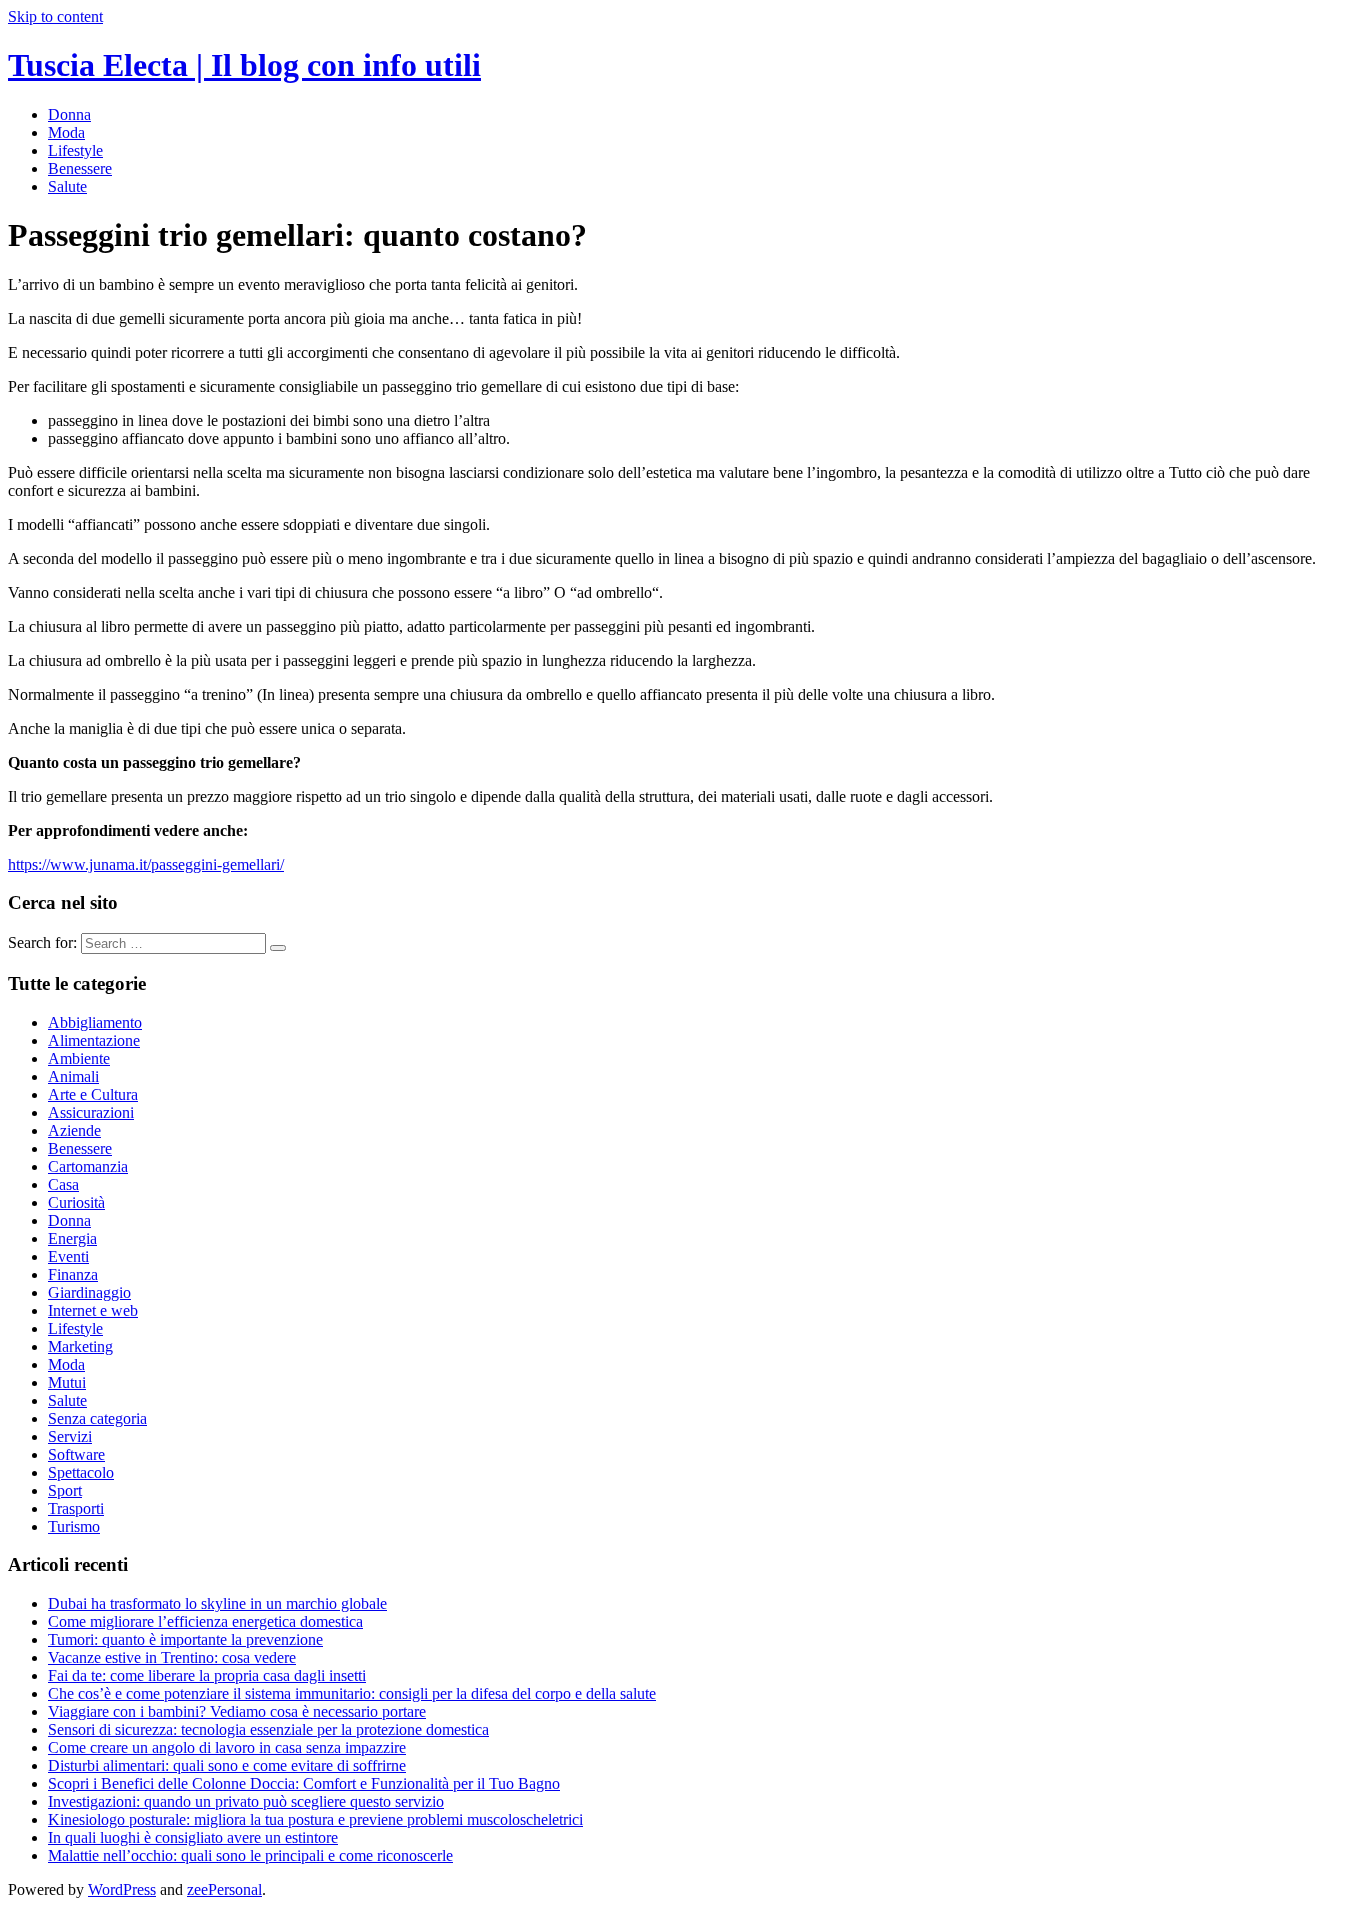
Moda (66, 132)
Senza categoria (97, 1418)
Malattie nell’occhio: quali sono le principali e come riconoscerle (250, 1855)
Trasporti (76, 1508)
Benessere (80, 168)
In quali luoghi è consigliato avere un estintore (193, 1837)
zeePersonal (224, 1889)
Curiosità (76, 1202)
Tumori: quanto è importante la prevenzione (185, 1639)
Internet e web (93, 1310)
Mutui (67, 1382)
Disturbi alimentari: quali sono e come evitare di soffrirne (227, 1765)
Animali (73, 1076)
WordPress (122, 1889)
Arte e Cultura (93, 1094)
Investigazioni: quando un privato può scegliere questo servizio (246, 1801)
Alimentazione (94, 1040)
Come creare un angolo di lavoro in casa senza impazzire (227, 1747)
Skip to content (55, 16)
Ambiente (79, 1058)
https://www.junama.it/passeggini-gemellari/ (146, 864)
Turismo (74, 1526)
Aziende (74, 1130)
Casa (63, 1184)
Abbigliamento (95, 1022)
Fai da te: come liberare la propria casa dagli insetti (207, 1675)
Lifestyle (75, 150)
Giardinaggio (89, 1292)
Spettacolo (81, 1472)
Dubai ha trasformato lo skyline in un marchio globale (217, 1603)
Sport (65, 1490)
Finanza (73, 1274)
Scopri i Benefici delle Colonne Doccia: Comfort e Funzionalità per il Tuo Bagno (304, 1783)
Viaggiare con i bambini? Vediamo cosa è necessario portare (237, 1711)
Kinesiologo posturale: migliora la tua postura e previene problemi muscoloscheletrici (315, 1819)
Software (76, 1454)
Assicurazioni (91, 1112)
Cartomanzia (88, 1166)
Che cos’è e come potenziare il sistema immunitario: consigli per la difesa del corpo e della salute (352, 1693)
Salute (67, 186)
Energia (72, 1238)
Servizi (70, 1436)
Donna (69, 114)
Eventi (68, 1256)
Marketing (80, 1346)
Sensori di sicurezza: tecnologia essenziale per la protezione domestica (268, 1729)
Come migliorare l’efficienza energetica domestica (205, 1621)
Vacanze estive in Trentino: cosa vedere (172, 1657)
